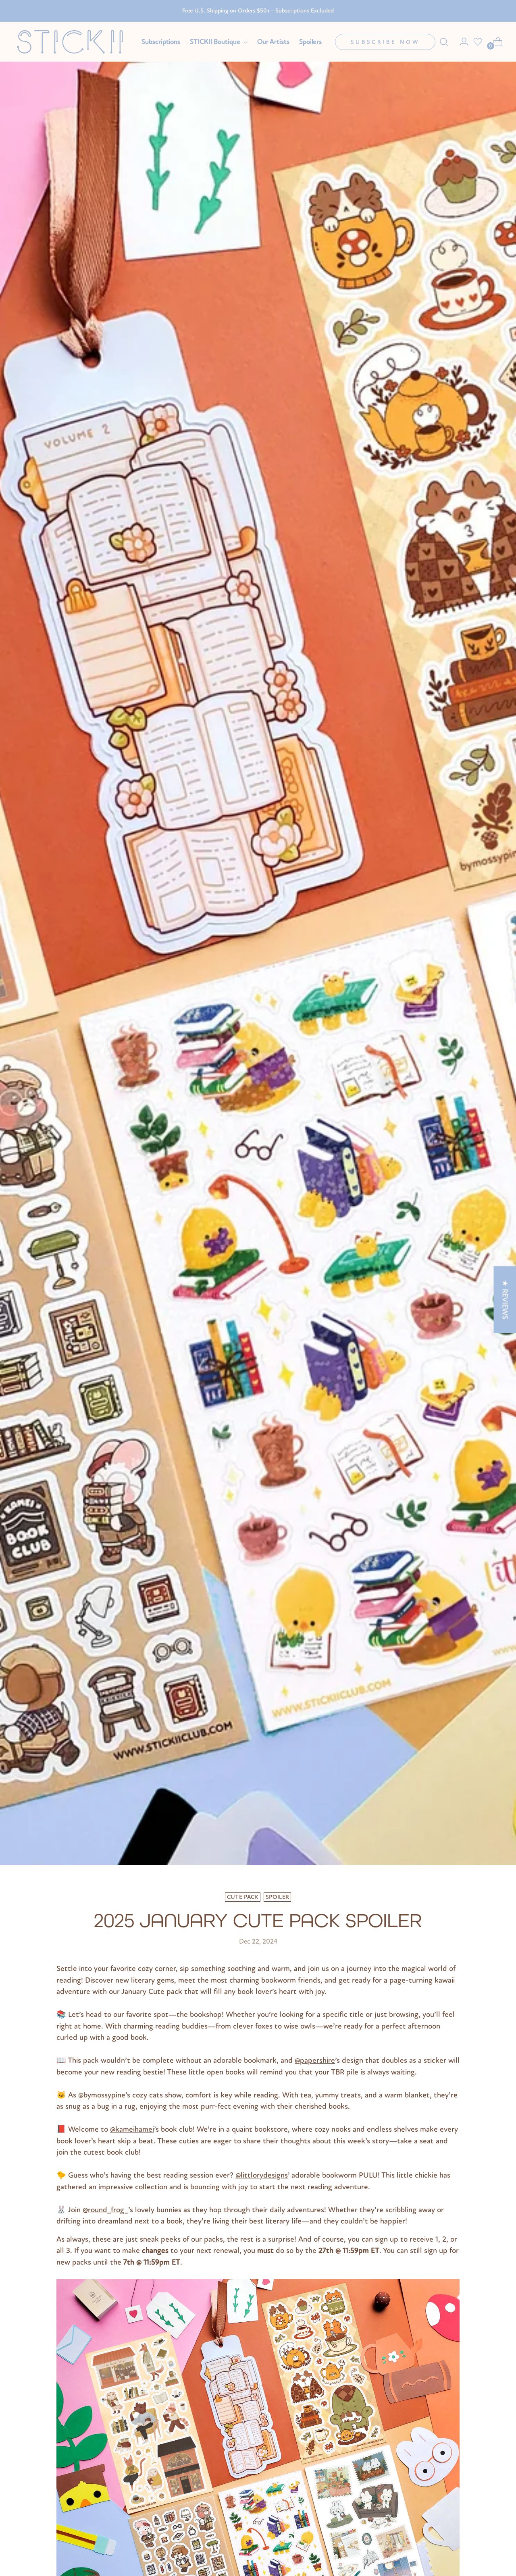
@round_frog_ (105, 2210)
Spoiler (278, 1897)
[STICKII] (73, 42)
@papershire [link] (315, 2060)
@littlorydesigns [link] (262, 2175)
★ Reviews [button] (505, 1299)
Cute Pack (243, 1897)
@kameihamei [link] (132, 2129)
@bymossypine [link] (102, 2095)
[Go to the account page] (461, 42)
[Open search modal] (444, 42)
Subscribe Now (385, 42)
